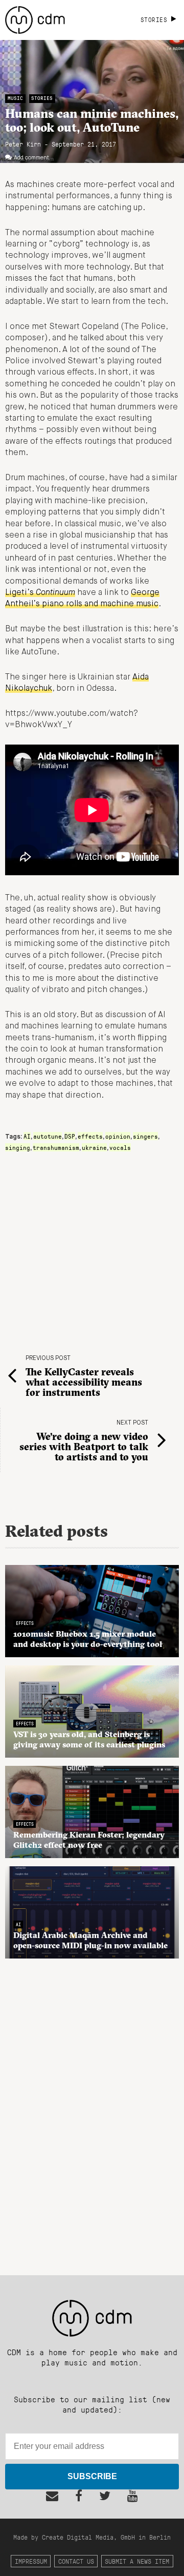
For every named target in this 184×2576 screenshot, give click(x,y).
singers (145, 1136)
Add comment (31, 158)
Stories (42, 98)
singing (18, 1147)
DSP (70, 1136)
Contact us (76, 2561)
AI (27, 1136)
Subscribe (92, 2476)
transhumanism (56, 1147)
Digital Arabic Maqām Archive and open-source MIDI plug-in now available (90, 1940)
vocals (120, 1147)
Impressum (31, 2561)
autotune (48, 1136)
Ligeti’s (40, 593)
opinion (118, 1136)
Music (15, 98)
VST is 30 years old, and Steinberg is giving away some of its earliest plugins (89, 1739)
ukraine (94, 1147)
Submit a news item (137, 2561)
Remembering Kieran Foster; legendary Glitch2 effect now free (89, 1840)
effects (90, 1136)
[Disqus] (92, 2111)
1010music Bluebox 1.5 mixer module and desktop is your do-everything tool (88, 1639)
